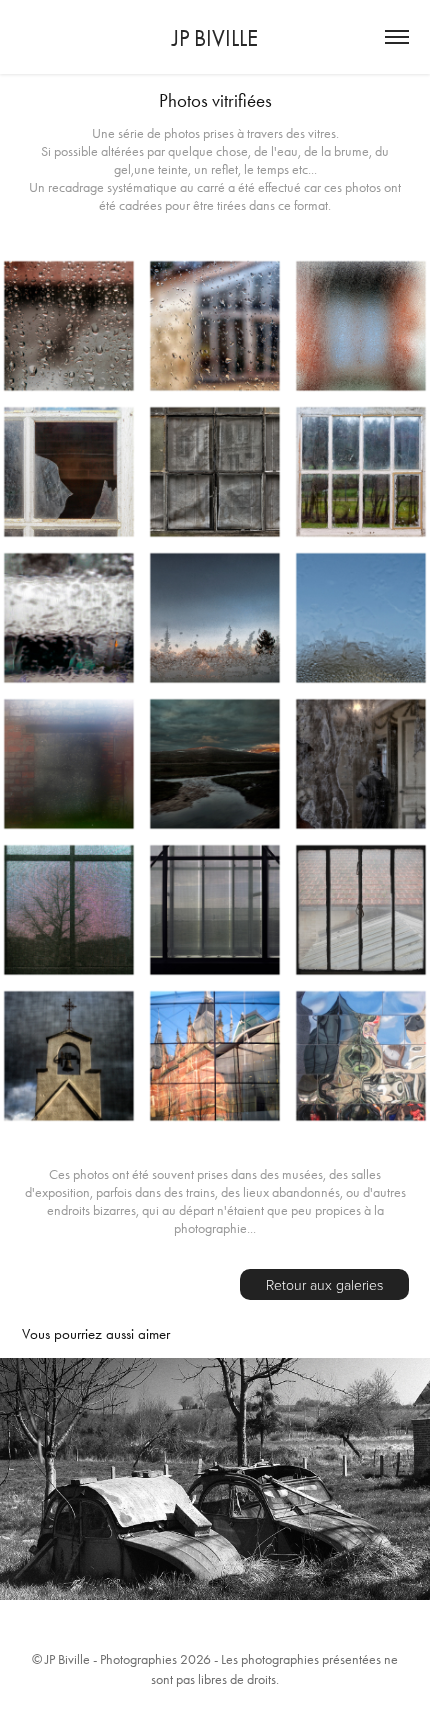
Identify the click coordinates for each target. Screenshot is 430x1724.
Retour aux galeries (324, 1284)
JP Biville (215, 38)
